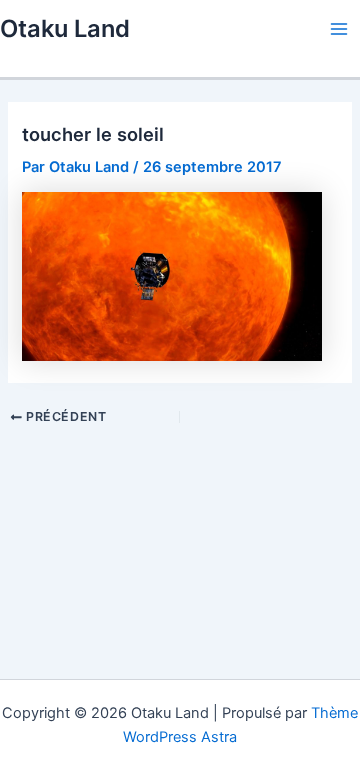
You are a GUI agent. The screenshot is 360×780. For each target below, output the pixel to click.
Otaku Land (65, 28)
